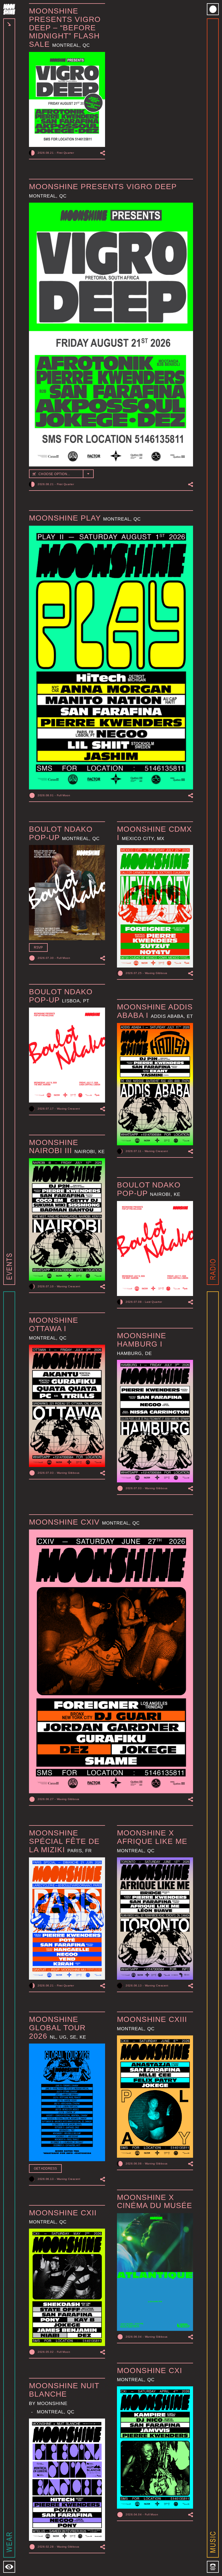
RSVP (38, 948)
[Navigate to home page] (9, 9)
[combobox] (61, 474)
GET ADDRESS (45, 2169)
